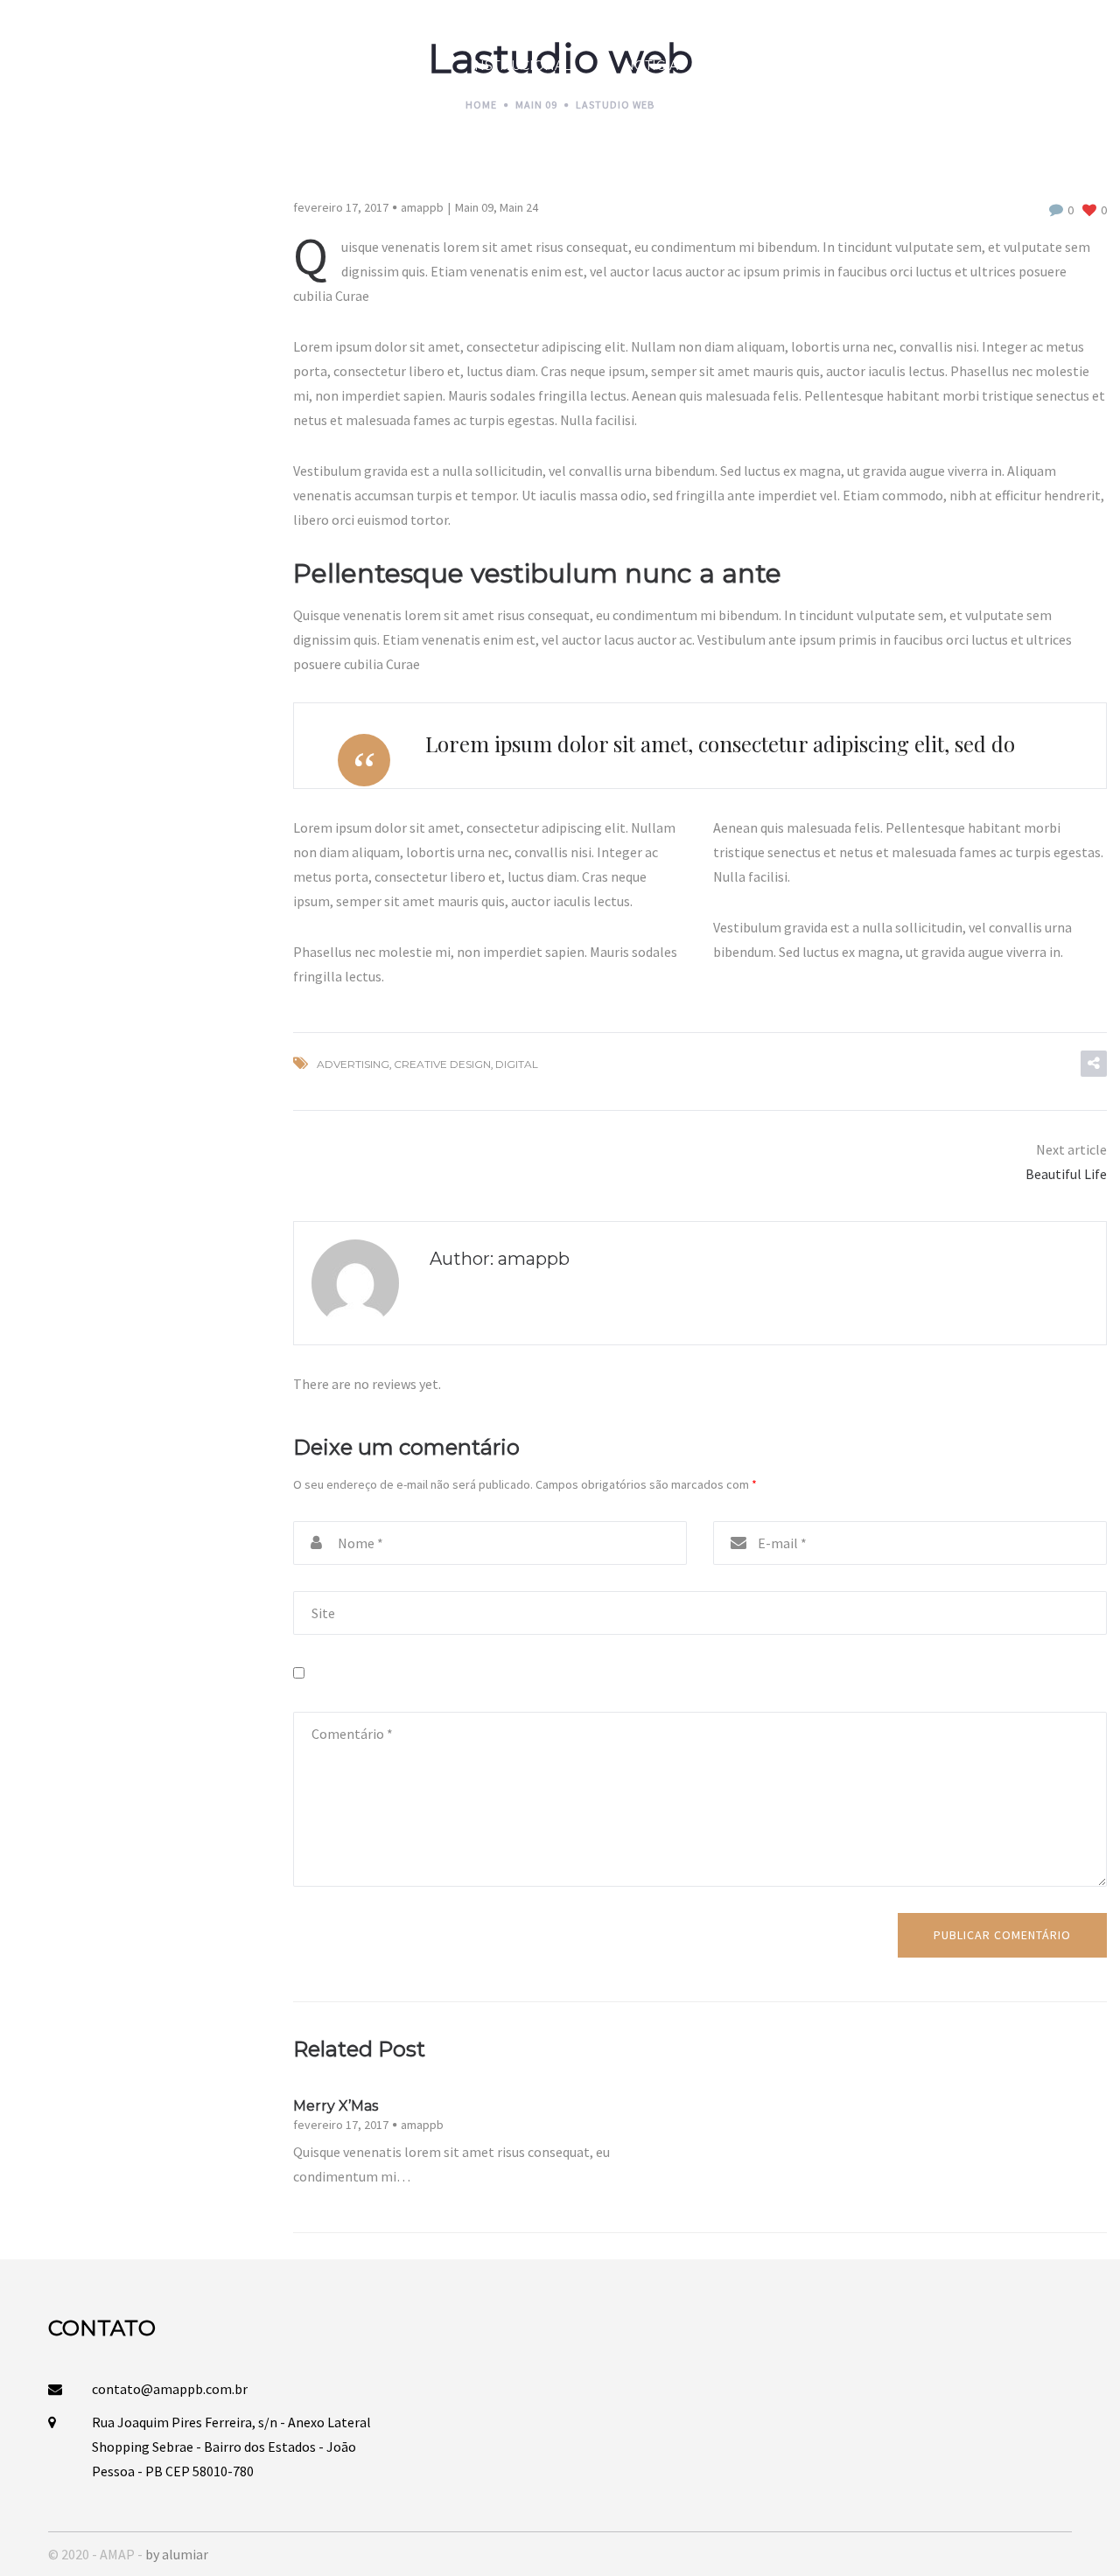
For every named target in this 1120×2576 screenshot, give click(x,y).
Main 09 (474, 207)
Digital (517, 1064)
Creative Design (442, 1064)
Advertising (353, 1064)
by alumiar (177, 2554)
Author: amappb (500, 1259)
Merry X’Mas (336, 2106)
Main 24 (519, 207)
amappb (422, 207)
